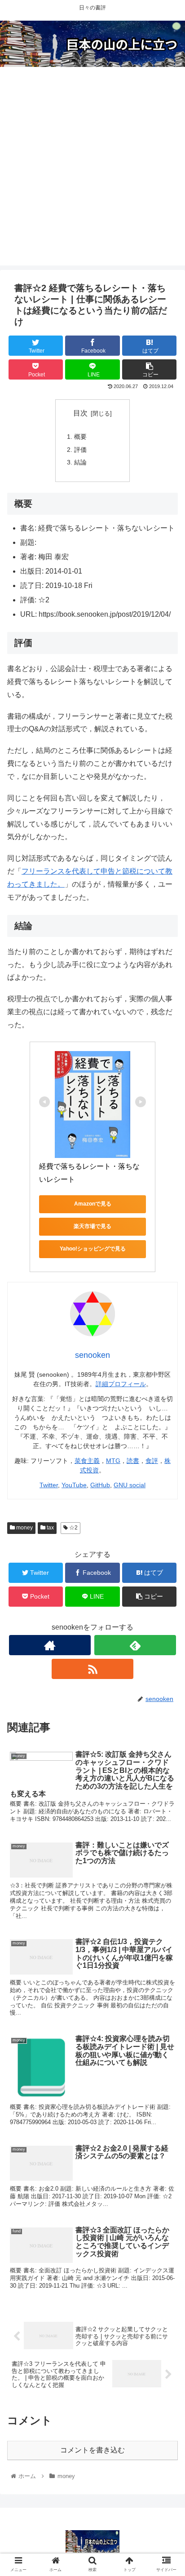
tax (50, 1528)
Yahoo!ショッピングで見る (93, 1249)
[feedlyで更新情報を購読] (135, 1645)
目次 (80, 413)
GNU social (130, 1485)
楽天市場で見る (92, 1226)
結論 (80, 462)
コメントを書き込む (92, 2450)
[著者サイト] (50, 1645)
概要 (80, 437)
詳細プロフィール (121, 1384)
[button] (166, 1448)
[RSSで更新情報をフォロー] (92, 1669)
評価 (80, 450)
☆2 (73, 1528)
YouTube (74, 1485)
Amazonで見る (93, 1204)
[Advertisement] (92, 173)
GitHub (100, 1485)
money (24, 1528)
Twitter (49, 1485)
